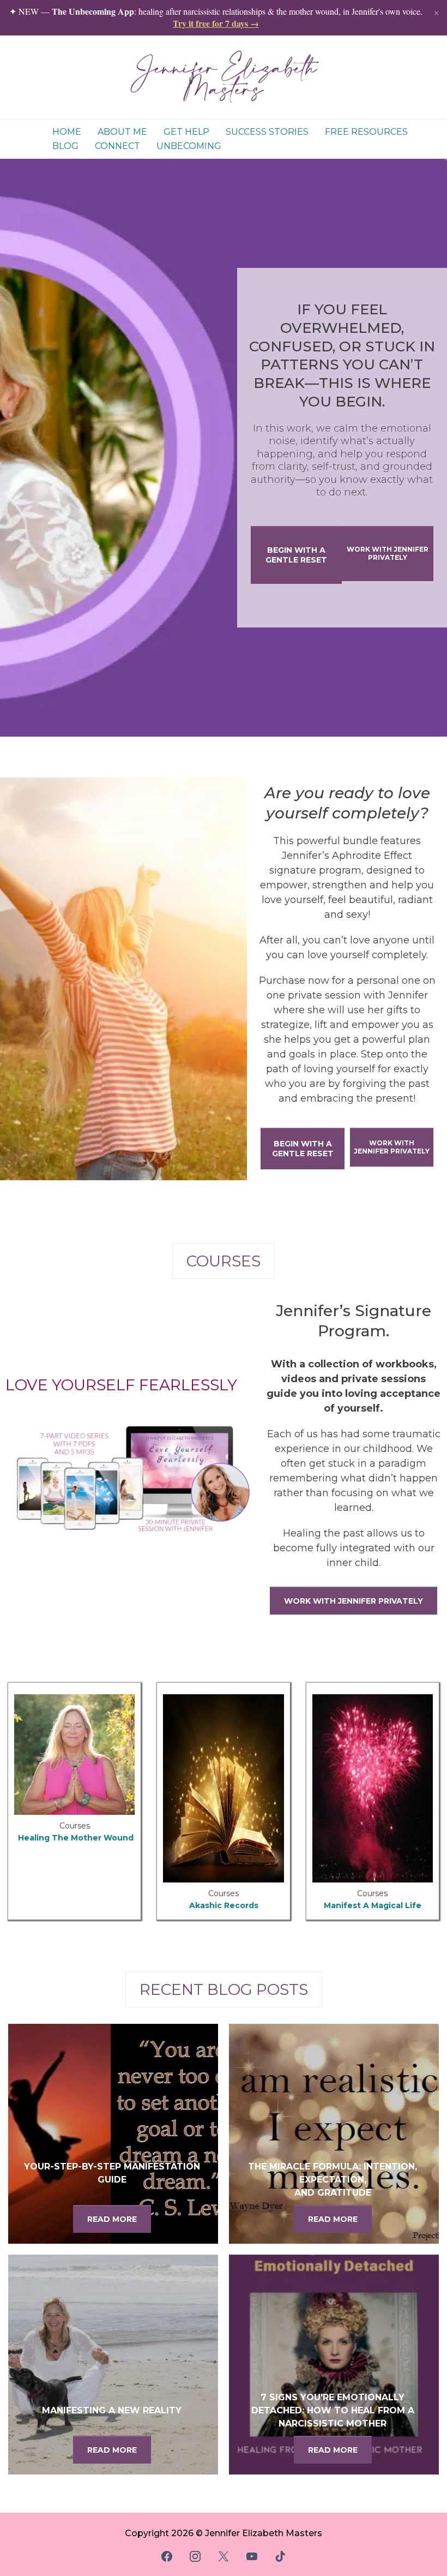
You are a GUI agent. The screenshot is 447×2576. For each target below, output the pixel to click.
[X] (224, 2556)
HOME (67, 132)
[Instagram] (195, 2556)
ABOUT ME (122, 132)
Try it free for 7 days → (216, 23)
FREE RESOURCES (366, 132)
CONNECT (117, 146)
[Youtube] (252, 2556)
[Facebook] (167, 2556)
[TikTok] (280, 2556)
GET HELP (186, 132)
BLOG (65, 146)
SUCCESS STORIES (267, 132)
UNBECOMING (189, 146)
